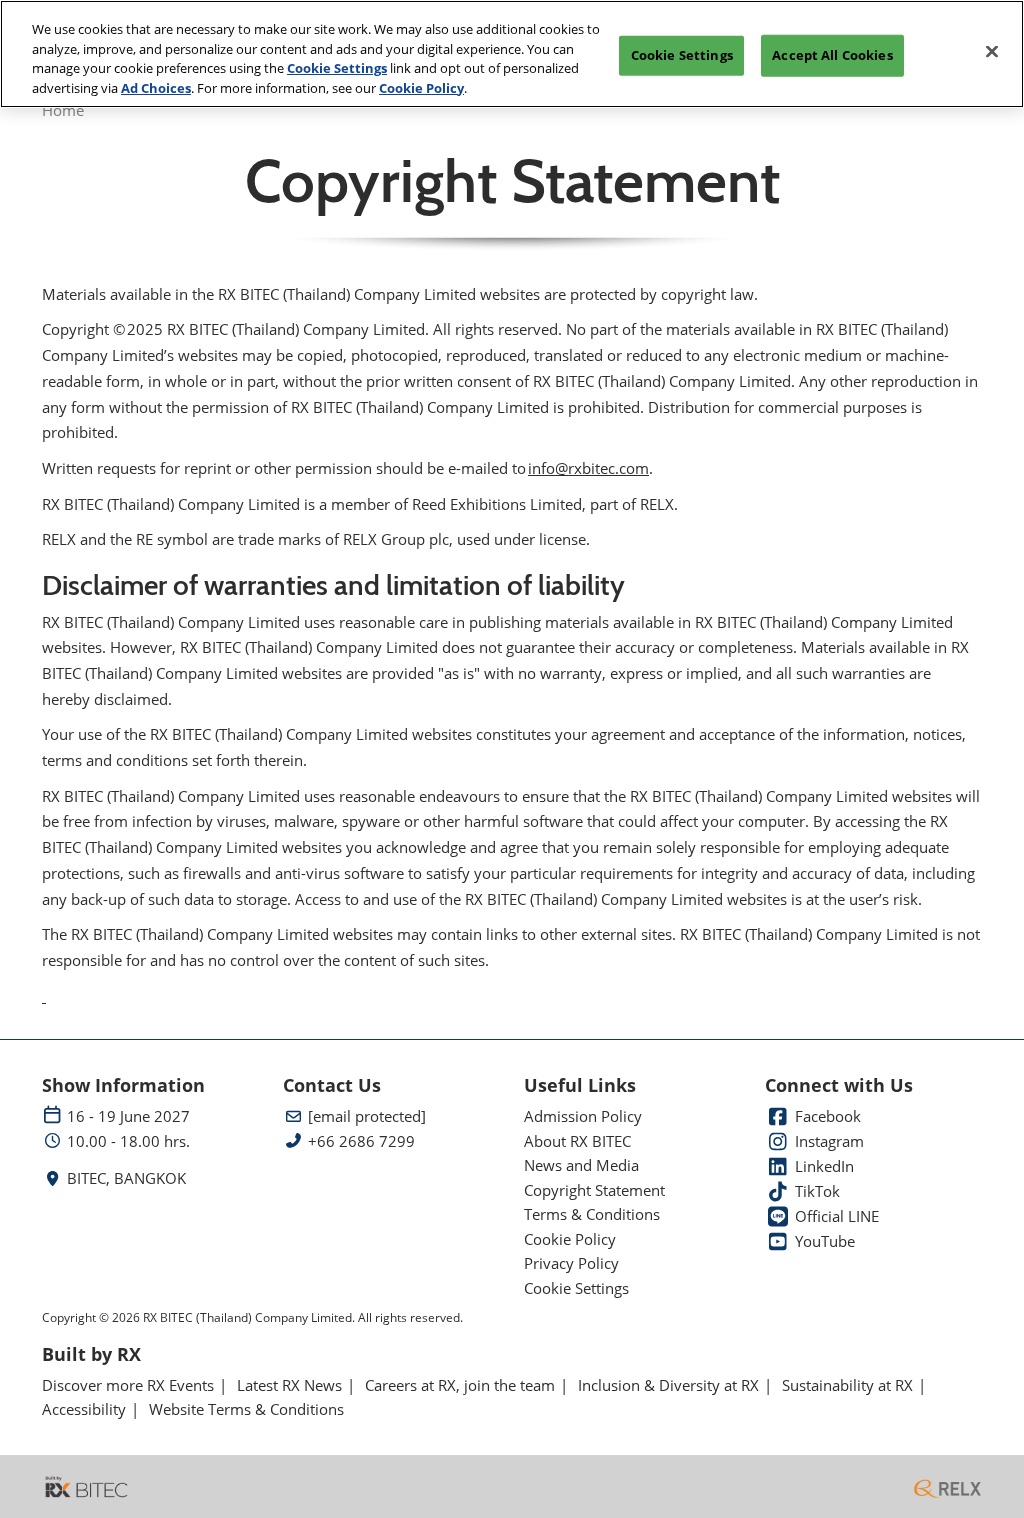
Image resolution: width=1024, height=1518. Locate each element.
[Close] (992, 52)
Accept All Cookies (832, 55)
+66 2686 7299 (361, 1141)
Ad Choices (156, 88)
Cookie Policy (421, 88)
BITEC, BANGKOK (126, 1178)
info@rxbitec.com (588, 468)
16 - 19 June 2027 (128, 1116)
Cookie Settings (337, 68)
